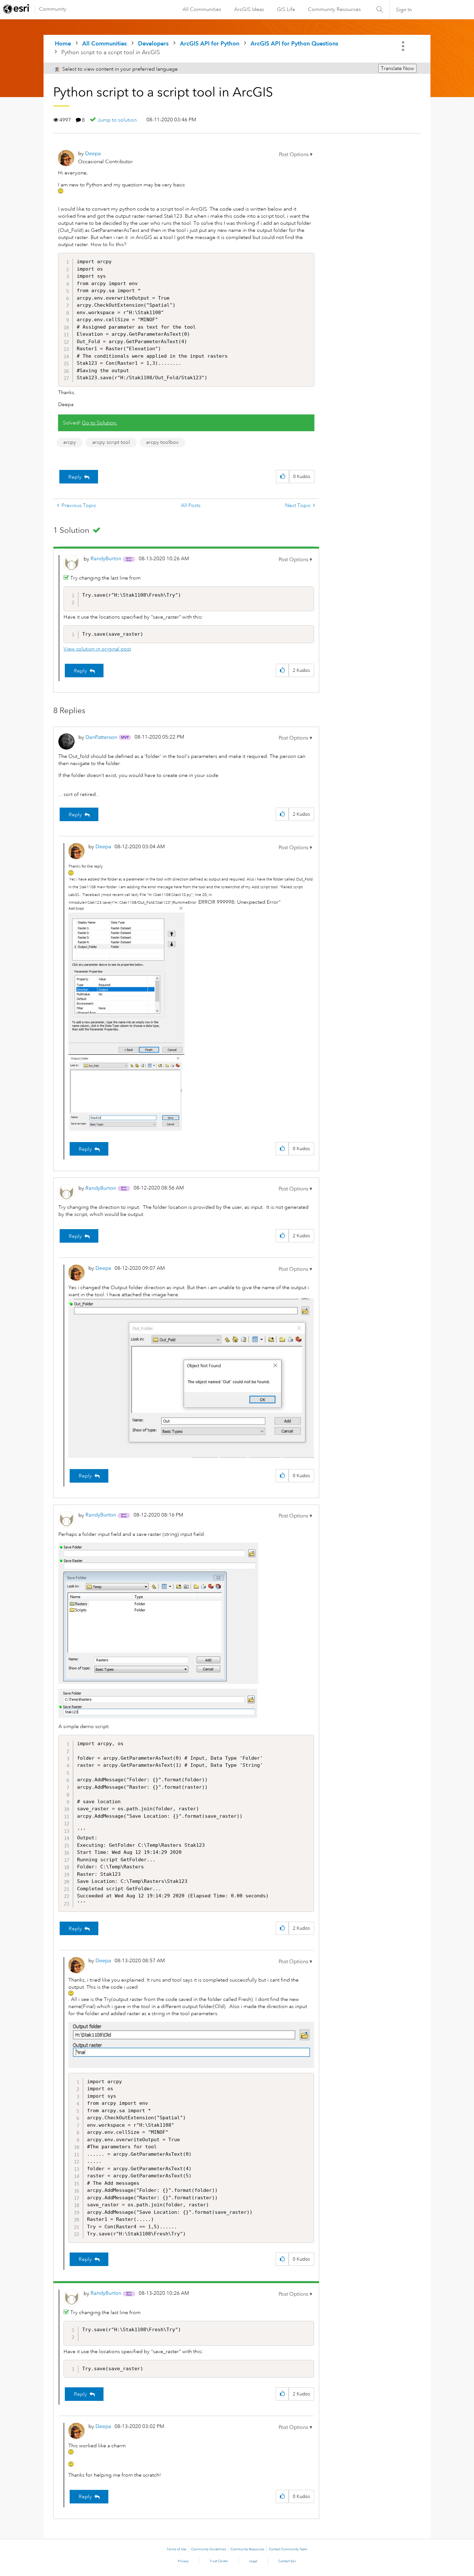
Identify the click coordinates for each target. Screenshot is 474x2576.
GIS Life (286, 9)
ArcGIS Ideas (249, 9)
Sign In (404, 10)
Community (53, 9)
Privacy (183, 2561)
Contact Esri (287, 2561)
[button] (296, 154)
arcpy (70, 442)
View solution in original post (97, 649)
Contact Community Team (288, 2549)
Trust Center (219, 2561)
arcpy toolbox (162, 442)
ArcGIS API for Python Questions (294, 43)
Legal (253, 2561)
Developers (153, 43)
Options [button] (404, 46)
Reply (75, 477)
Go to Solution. (100, 423)
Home (63, 43)
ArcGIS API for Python (210, 43)
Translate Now (397, 68)
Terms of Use (177, 2549)
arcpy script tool (111, 442)
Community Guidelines (209, 2549)
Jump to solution (117, 120)
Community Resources (334, 9)
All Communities (202, 9)
